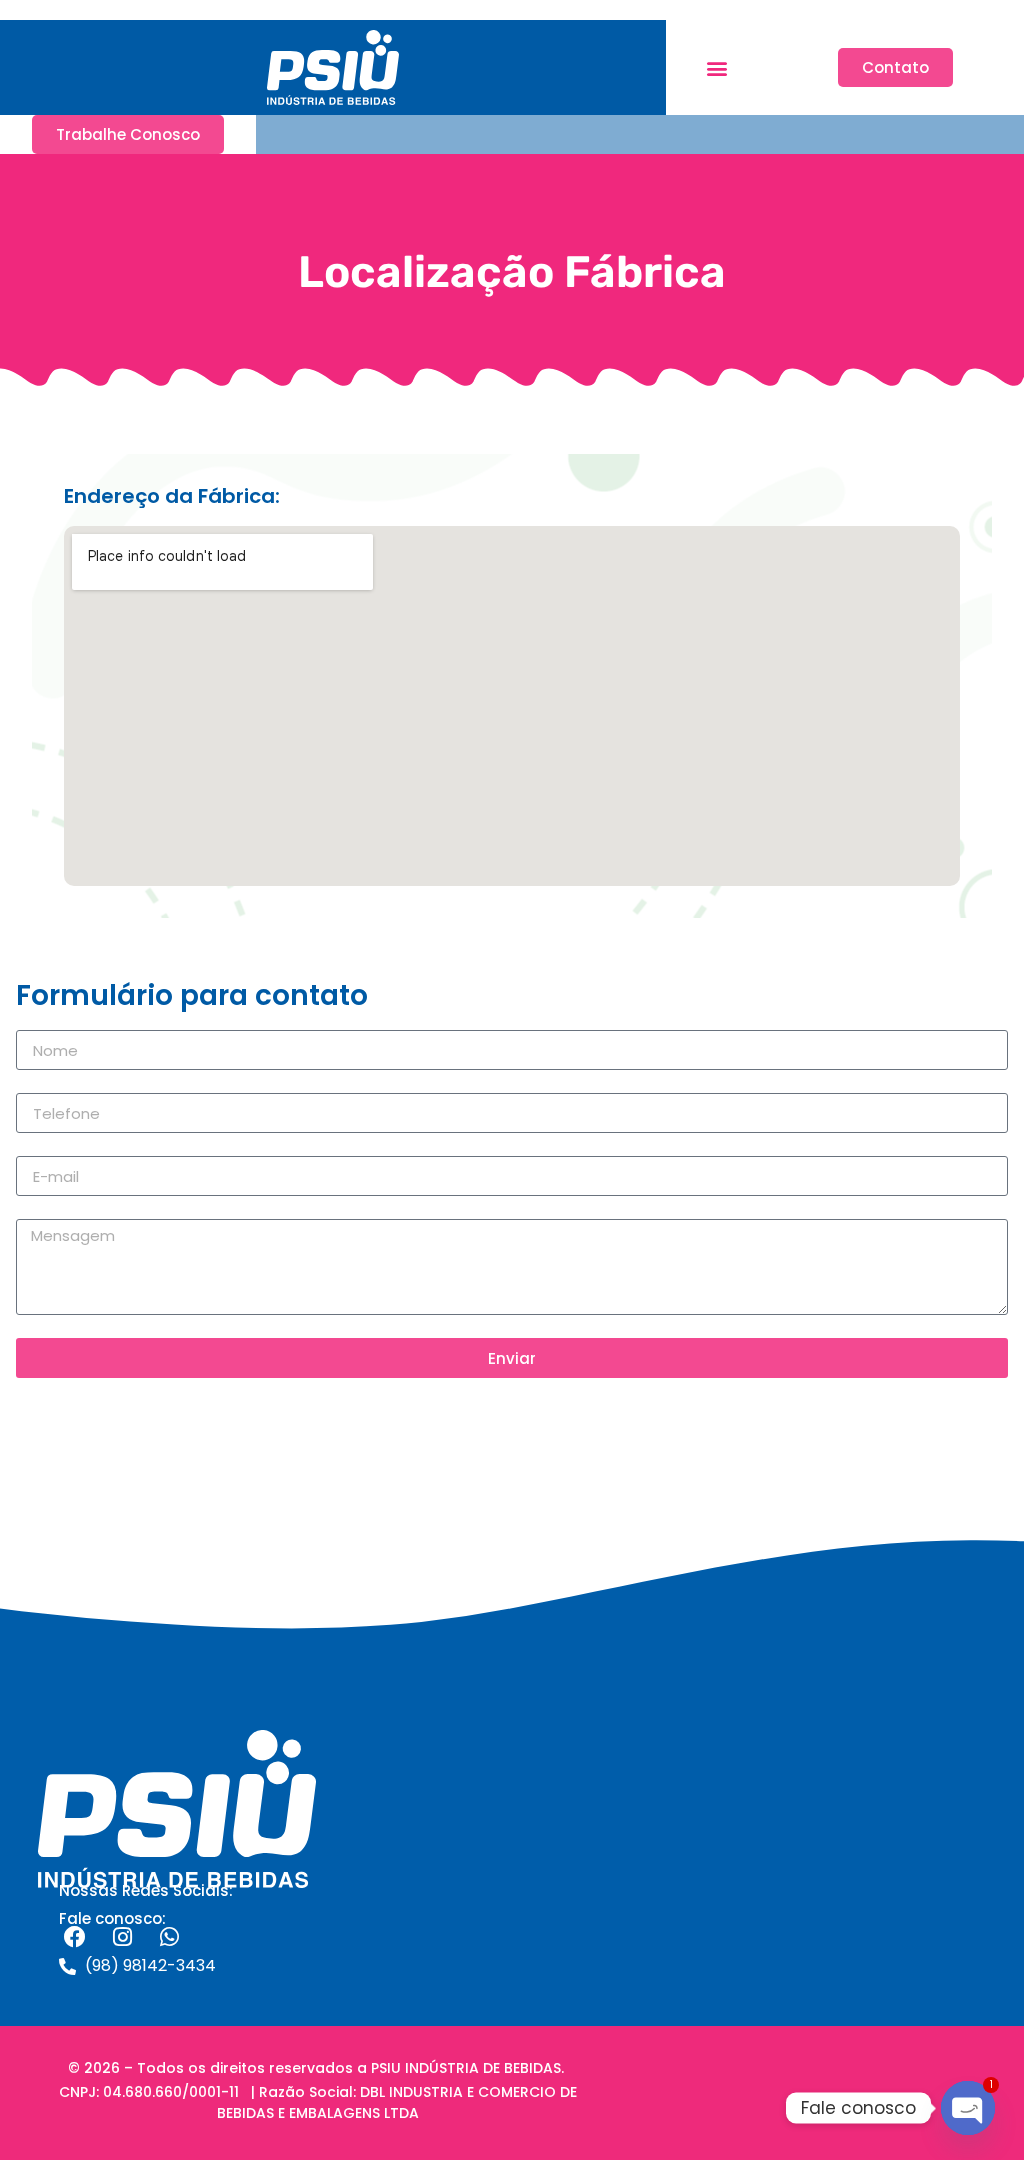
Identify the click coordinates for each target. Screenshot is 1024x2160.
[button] (716, 67)
